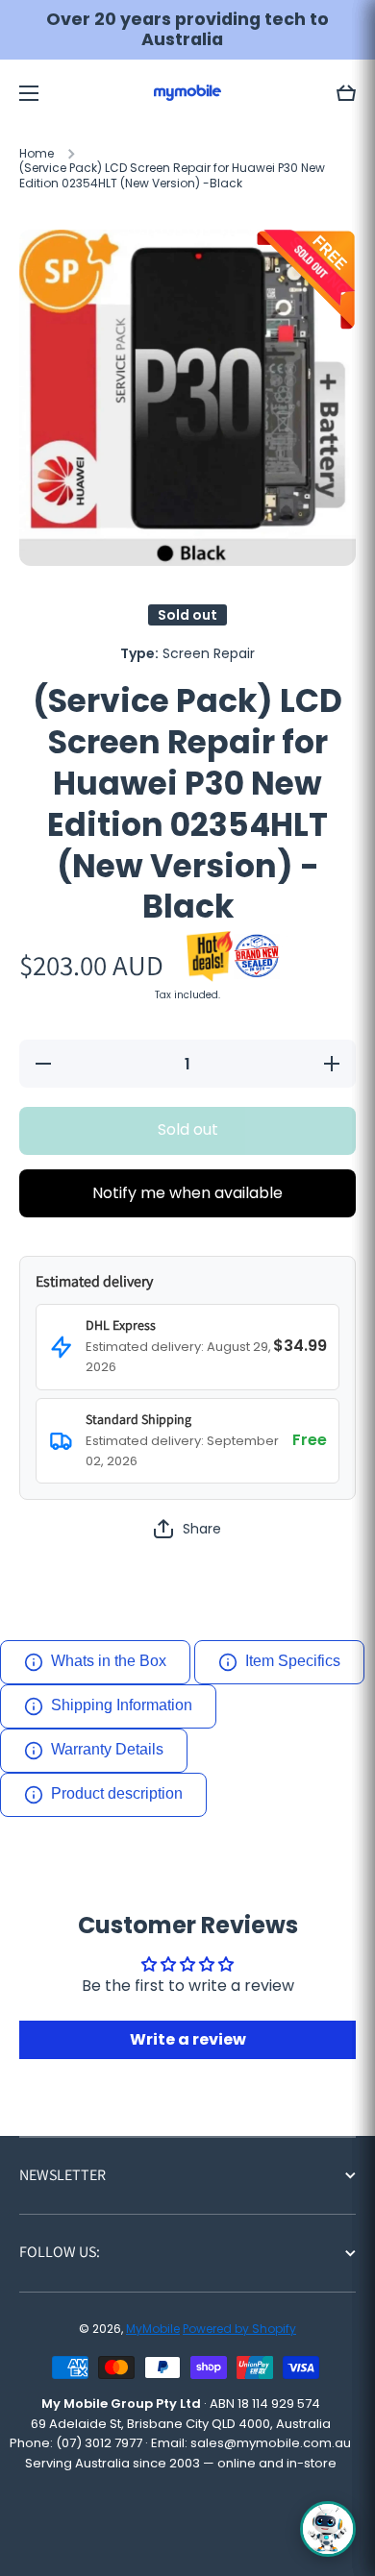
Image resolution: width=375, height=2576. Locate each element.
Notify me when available (187, 1193)
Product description (117, 1793)
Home (37, 154)
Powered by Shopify (239, 2329)
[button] (346, 93)
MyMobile (153, 2329)
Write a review (188, 2039)
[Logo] (187, 93)
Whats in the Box (109, 1661)
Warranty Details (107, 1749)
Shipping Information (122, 1705)
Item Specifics (293, 1661)
